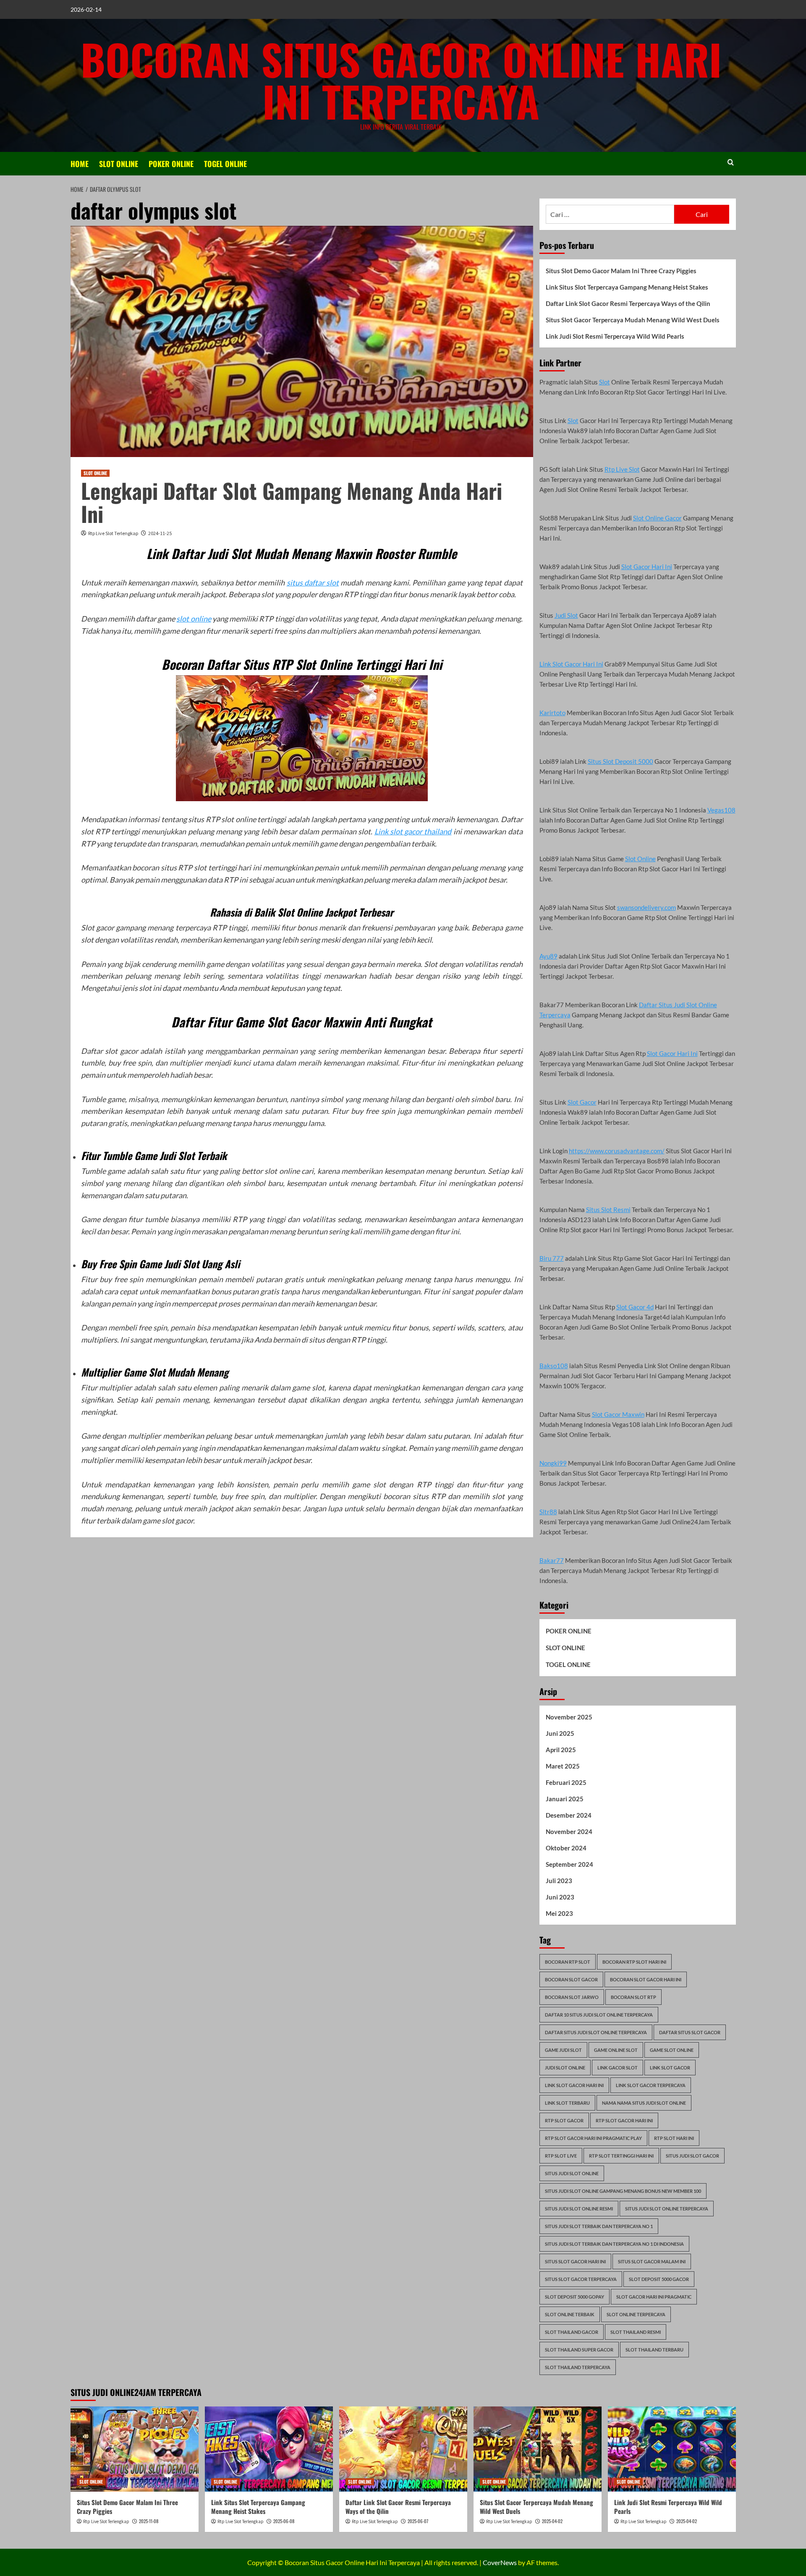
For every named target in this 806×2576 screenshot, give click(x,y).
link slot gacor (670, 2068)
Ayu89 (548, 956)
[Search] (731, 162)
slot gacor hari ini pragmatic (654, 2297)
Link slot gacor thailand (413, 831)
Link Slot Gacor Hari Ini (571, 664)
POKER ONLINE (171, 164)
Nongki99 (553, 1463)
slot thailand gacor (572, 2332)
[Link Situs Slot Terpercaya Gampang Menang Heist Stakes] (269, 2449)
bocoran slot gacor (571, 1979)
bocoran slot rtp (633, 1997)
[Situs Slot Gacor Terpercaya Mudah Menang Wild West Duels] (538, 2449)
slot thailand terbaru (654, 2350)
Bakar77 (552, 1560)
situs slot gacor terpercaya (581, 2279)
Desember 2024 (569, 1815)
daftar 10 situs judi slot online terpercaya (599, 2015)
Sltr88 (548, 1512)
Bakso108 (554, 1366)
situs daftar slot (313, 583)
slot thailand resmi (636, 2332)
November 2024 (569, 1831)
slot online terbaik (570, 2314)
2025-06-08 (284, 2521)
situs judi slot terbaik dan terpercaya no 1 (599, 2226)
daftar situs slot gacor (690, 2032)
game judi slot (563, 2050)
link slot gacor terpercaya (651, 2085)
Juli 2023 (559, 1881)
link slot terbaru (567, 2103)
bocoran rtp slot (568, 1962)
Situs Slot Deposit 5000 (620, 761)
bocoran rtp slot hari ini (634, 1962)
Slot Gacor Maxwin (618, 1414)
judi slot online (565, 2068)
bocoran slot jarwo (572, 1997)
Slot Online (640, 859)
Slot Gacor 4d (635, 1307)
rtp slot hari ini (674, 2138)
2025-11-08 (149, 2521)
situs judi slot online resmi (579, 2209)
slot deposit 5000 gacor (659, 2279)
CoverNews (500, 2562)
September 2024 (569, 1864)
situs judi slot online (572, 2173)
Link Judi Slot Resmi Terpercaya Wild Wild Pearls (615, 336)
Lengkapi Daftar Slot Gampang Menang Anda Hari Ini (292, 502)
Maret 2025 (563, 1766)
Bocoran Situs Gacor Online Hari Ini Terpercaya (401, 80)
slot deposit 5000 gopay (574, 2297)
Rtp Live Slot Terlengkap (113, 533)
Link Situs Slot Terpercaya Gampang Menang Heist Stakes (627, 287)
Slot (604, 382)
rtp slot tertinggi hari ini (621, 2156)
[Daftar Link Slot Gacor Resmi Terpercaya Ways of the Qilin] (403, 2449)
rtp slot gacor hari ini (624, 2120)
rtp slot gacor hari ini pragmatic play (593, 2138)
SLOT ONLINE (119, 164)
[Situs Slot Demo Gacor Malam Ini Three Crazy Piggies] (135, 2449)
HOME (80, 164)
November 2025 (569, 1717)
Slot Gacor (582, 1102)
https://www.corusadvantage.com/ (617, 1151)
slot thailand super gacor (579, 2350)
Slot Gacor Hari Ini (647, 567)
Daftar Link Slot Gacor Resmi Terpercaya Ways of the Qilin (628, 303)
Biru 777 (552, 1258)
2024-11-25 (160, 533)
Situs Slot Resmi (608, 1210)
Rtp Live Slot (622, 469)
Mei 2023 (559, 1913)
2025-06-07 (418, 2521)
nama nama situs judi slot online (644, 2103)
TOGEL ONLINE (225, 164)
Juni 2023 (560, 1897)
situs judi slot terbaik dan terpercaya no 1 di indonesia (614, 2244)
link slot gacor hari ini (574, 2085)
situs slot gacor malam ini (652, 2261)
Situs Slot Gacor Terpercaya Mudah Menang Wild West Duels (633, 320)
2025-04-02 (552, 2521)
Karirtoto (552, 713)
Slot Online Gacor (657, 518)
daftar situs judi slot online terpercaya (596, 2032)
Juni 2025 (560, 1733)
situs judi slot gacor (692, 2156)
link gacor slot (618, 2068)
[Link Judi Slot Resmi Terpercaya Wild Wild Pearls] (672, 2449)
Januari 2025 (565, 1799)
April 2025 (561, 1750)
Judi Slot (566, 615)
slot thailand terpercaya (578, 2367)
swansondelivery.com (646, 907)
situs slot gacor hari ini (575, 2261)
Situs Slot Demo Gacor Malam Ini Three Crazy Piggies (621, 271)
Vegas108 (721, 810)
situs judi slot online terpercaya (667, 2209)
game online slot (616, 2050)
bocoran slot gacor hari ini (646, 1979)
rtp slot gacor (564, 2120)
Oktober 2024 (566, 1848)
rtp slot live (561, 2156)
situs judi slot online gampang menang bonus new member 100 (623, 2191)
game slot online (672, 2050)
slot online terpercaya (636, 2314)
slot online (194, 619)
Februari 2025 (566, 1782)
